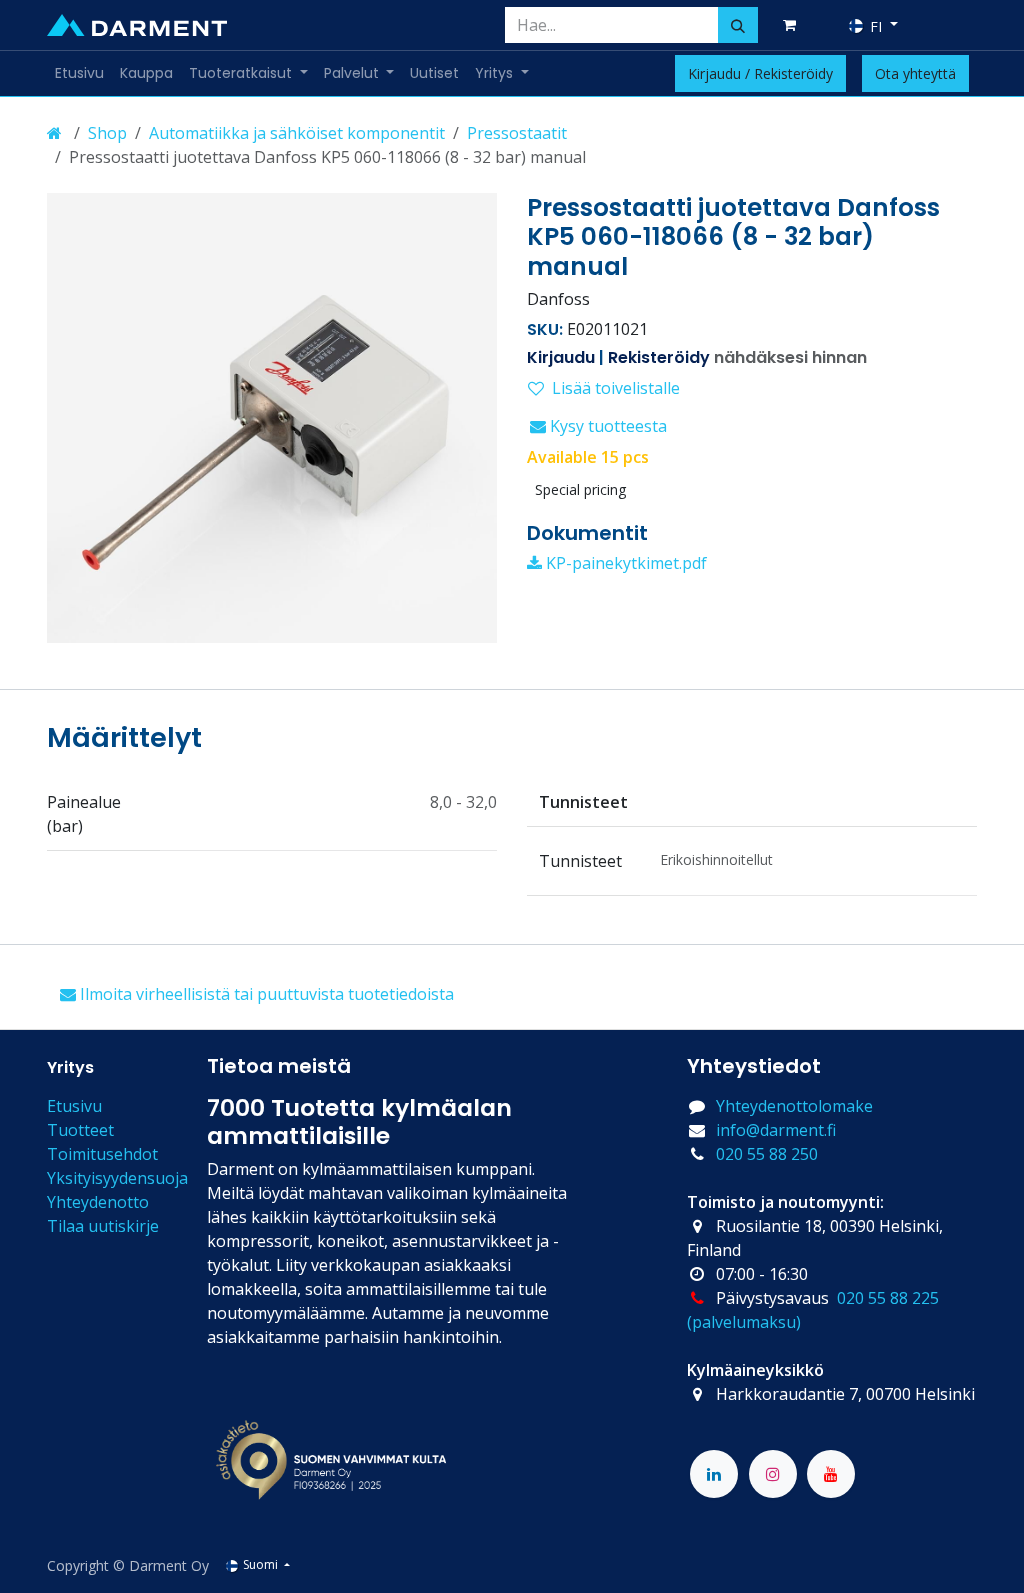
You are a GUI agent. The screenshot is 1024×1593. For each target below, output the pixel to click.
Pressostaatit (517, 133)
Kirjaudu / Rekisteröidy (760, 73)
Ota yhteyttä (915, 73)
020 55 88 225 (888, 1298)
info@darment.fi (776, 1130)
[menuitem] (79, 73)
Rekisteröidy (659, 357)
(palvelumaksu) (744, 1322)
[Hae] (738, 25)
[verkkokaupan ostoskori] (793, 25)
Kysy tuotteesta (606, 426)
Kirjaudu (561, 357)
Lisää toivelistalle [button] (616, 388)
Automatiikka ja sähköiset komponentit (297, 133)
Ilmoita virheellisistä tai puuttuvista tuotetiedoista (265, 994)
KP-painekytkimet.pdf (624, 563)
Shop (107, 133)
